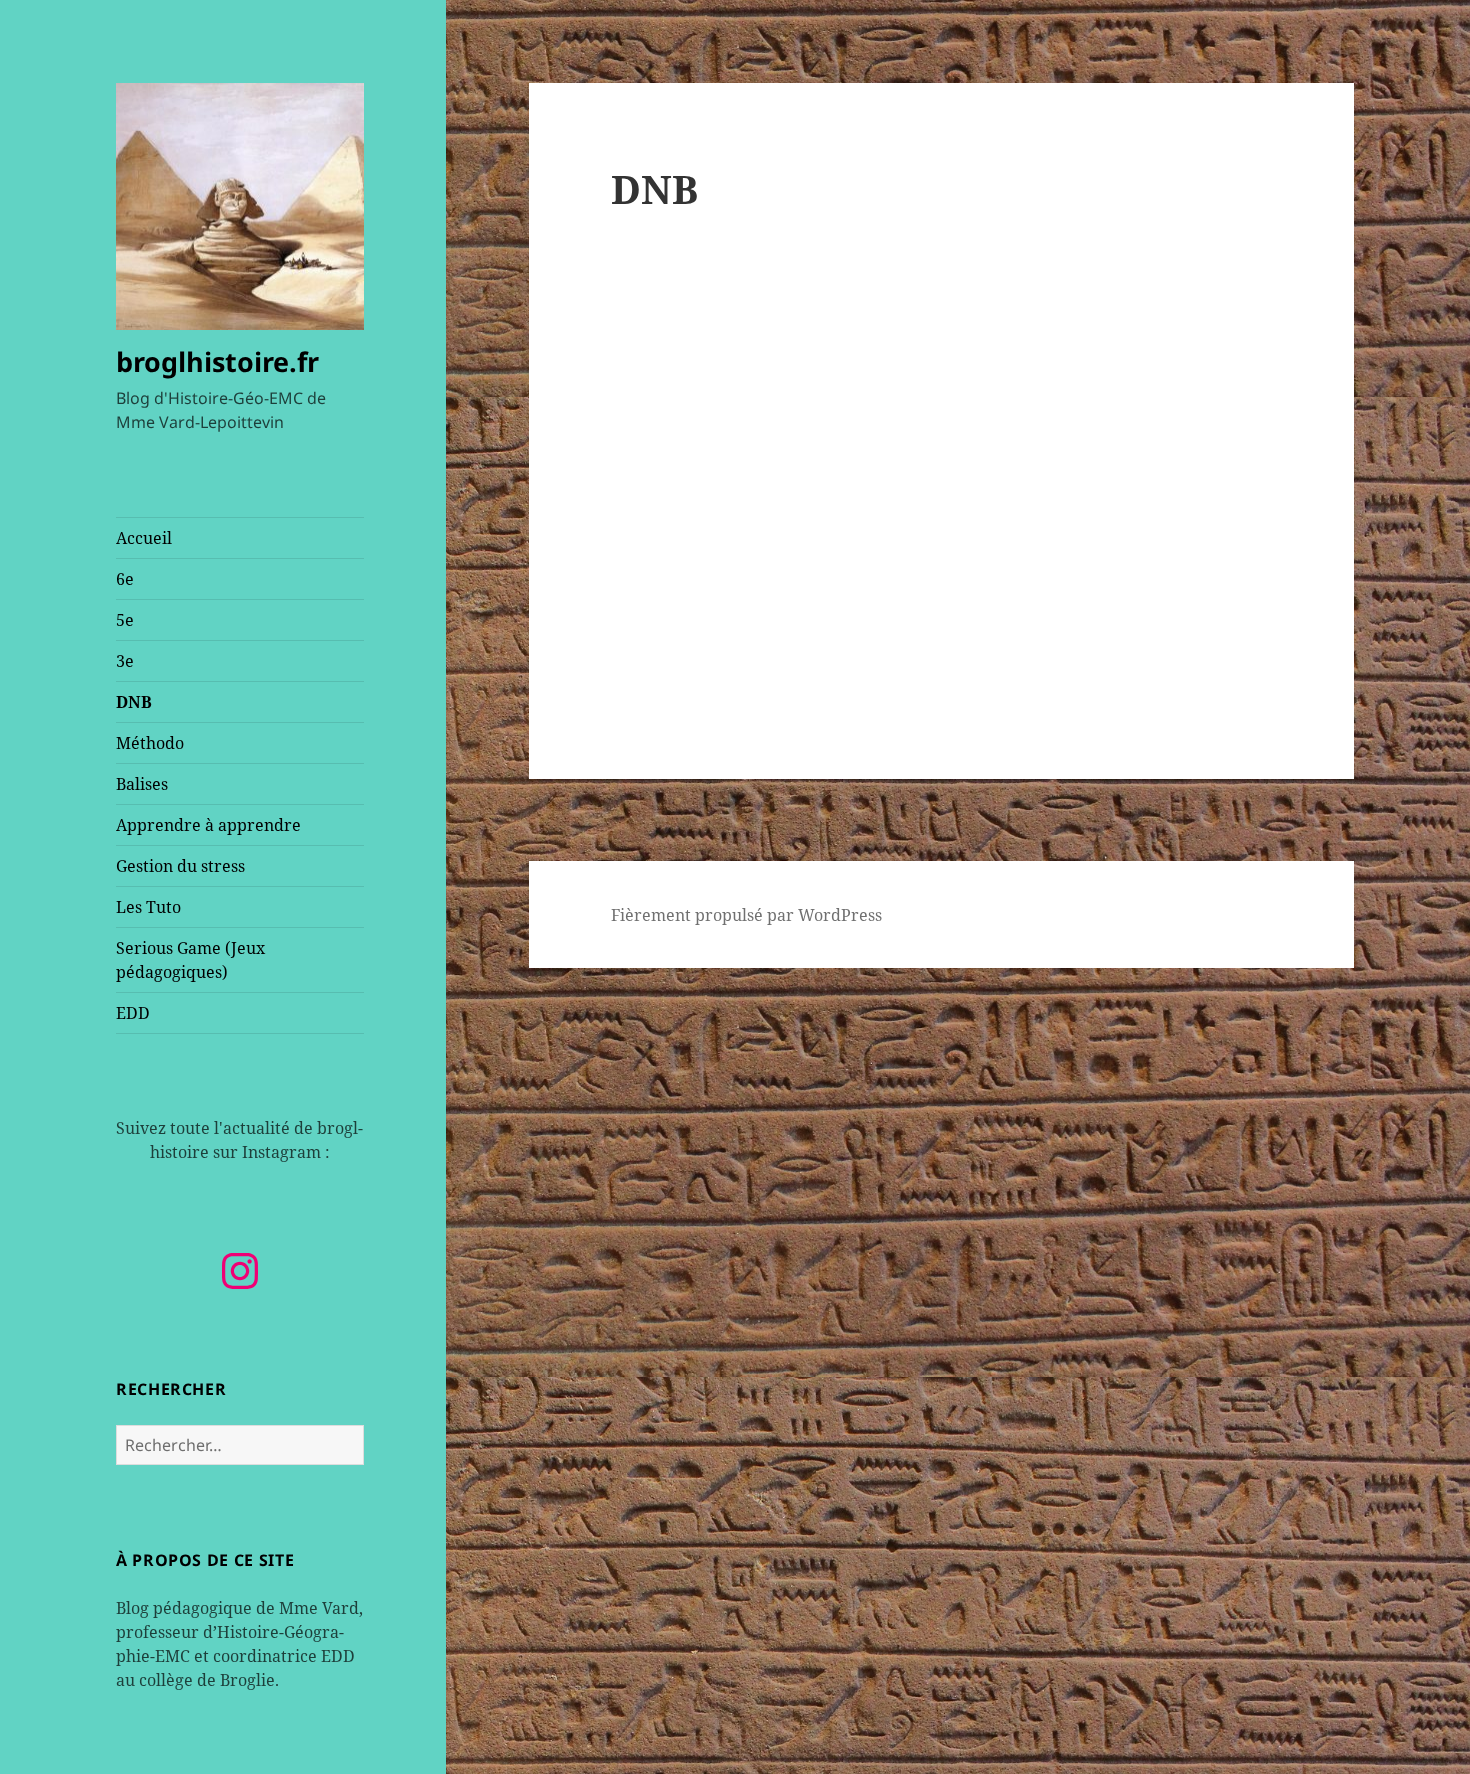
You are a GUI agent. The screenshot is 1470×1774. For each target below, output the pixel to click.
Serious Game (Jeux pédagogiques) (190, 960)
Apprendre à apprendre (208, 825)
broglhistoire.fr (217, 361)
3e (125, 661)
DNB (134, 702)
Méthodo (150, 743)
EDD (133, 1013)
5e (125, 620)
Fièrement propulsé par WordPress (746, 915)
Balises (142, 784)
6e (125, 579)
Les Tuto (148, 907)
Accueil (144, 538)
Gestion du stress (180, 866)
